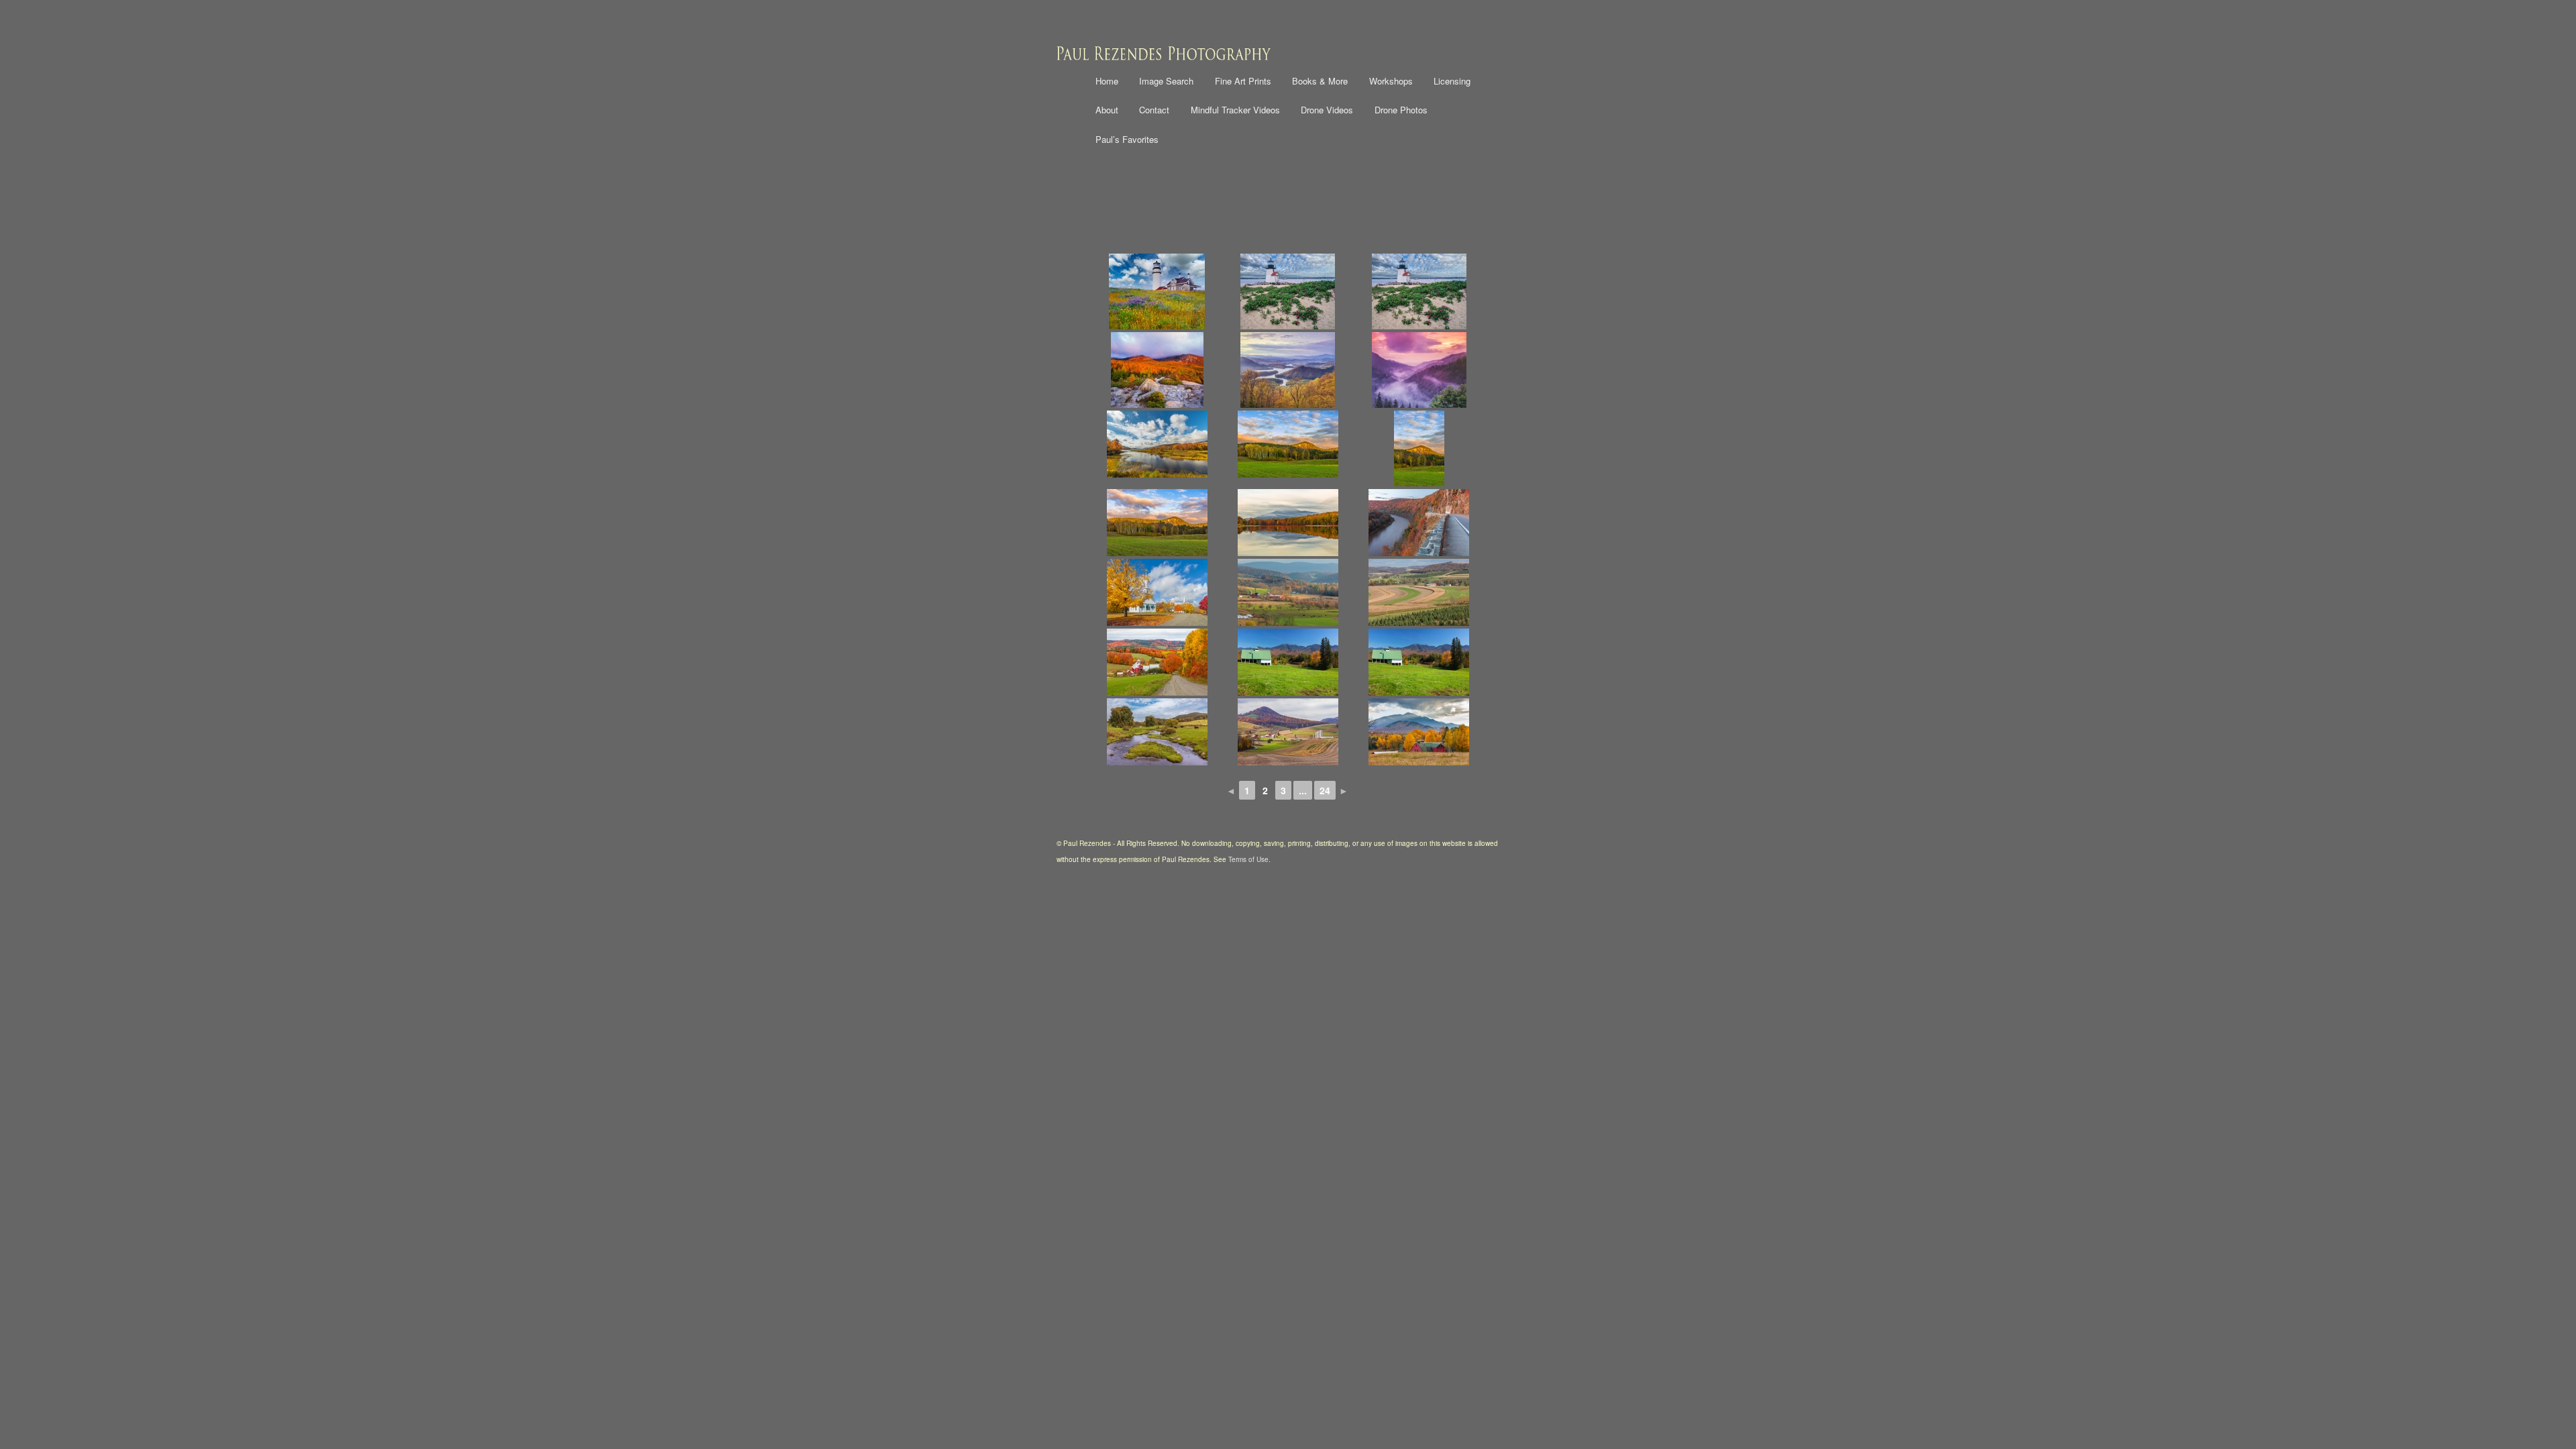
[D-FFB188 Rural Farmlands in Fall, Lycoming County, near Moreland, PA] (1288, 592)
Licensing (1452, 81)
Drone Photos (1401, 110)
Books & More (1320, 81)
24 (1325, 790)
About (1107, 110)
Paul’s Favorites (1127, 139)
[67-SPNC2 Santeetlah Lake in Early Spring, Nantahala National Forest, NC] (1288, 370)
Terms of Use (1248, 859)
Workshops (1391, 81)
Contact (1154, 110)
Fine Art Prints (1243, 81)
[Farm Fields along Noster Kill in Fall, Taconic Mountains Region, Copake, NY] (1157, 732)
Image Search (1166, 81)
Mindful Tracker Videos (1235, 110)
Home (1107, 81)
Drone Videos (1327, 110)
